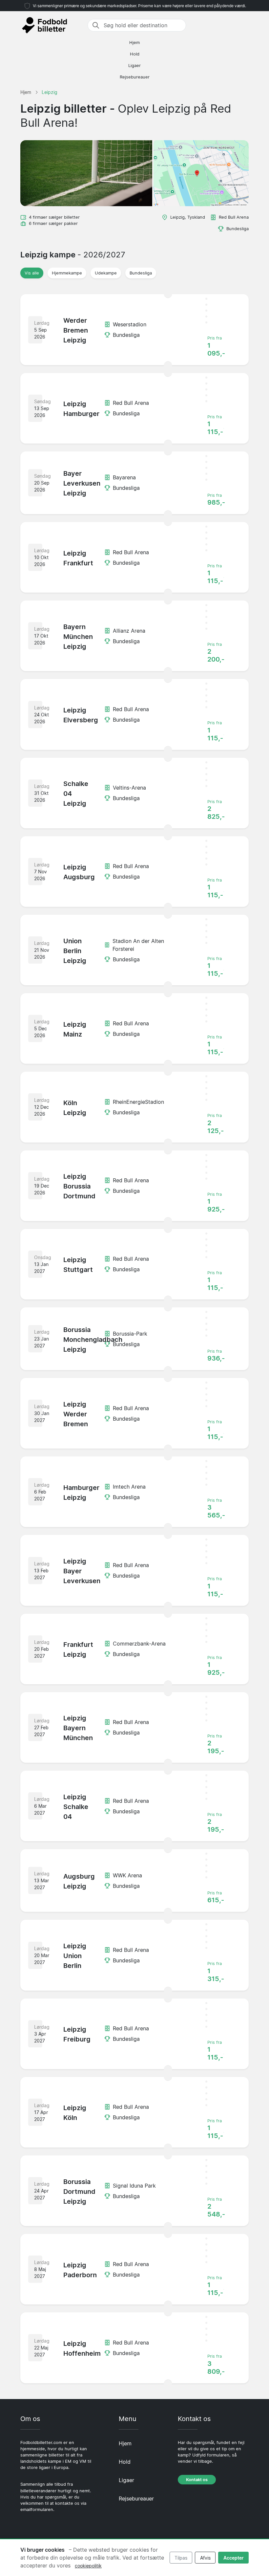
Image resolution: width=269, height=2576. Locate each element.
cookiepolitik (88, 2566)
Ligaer (134, 65)
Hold (135, 54)
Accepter (234, 2558)
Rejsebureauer (135, 77)
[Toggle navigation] (245, 25)
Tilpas (181, 2558)
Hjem (134, 43)
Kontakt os (197, 2480)
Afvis (205, 2558)
